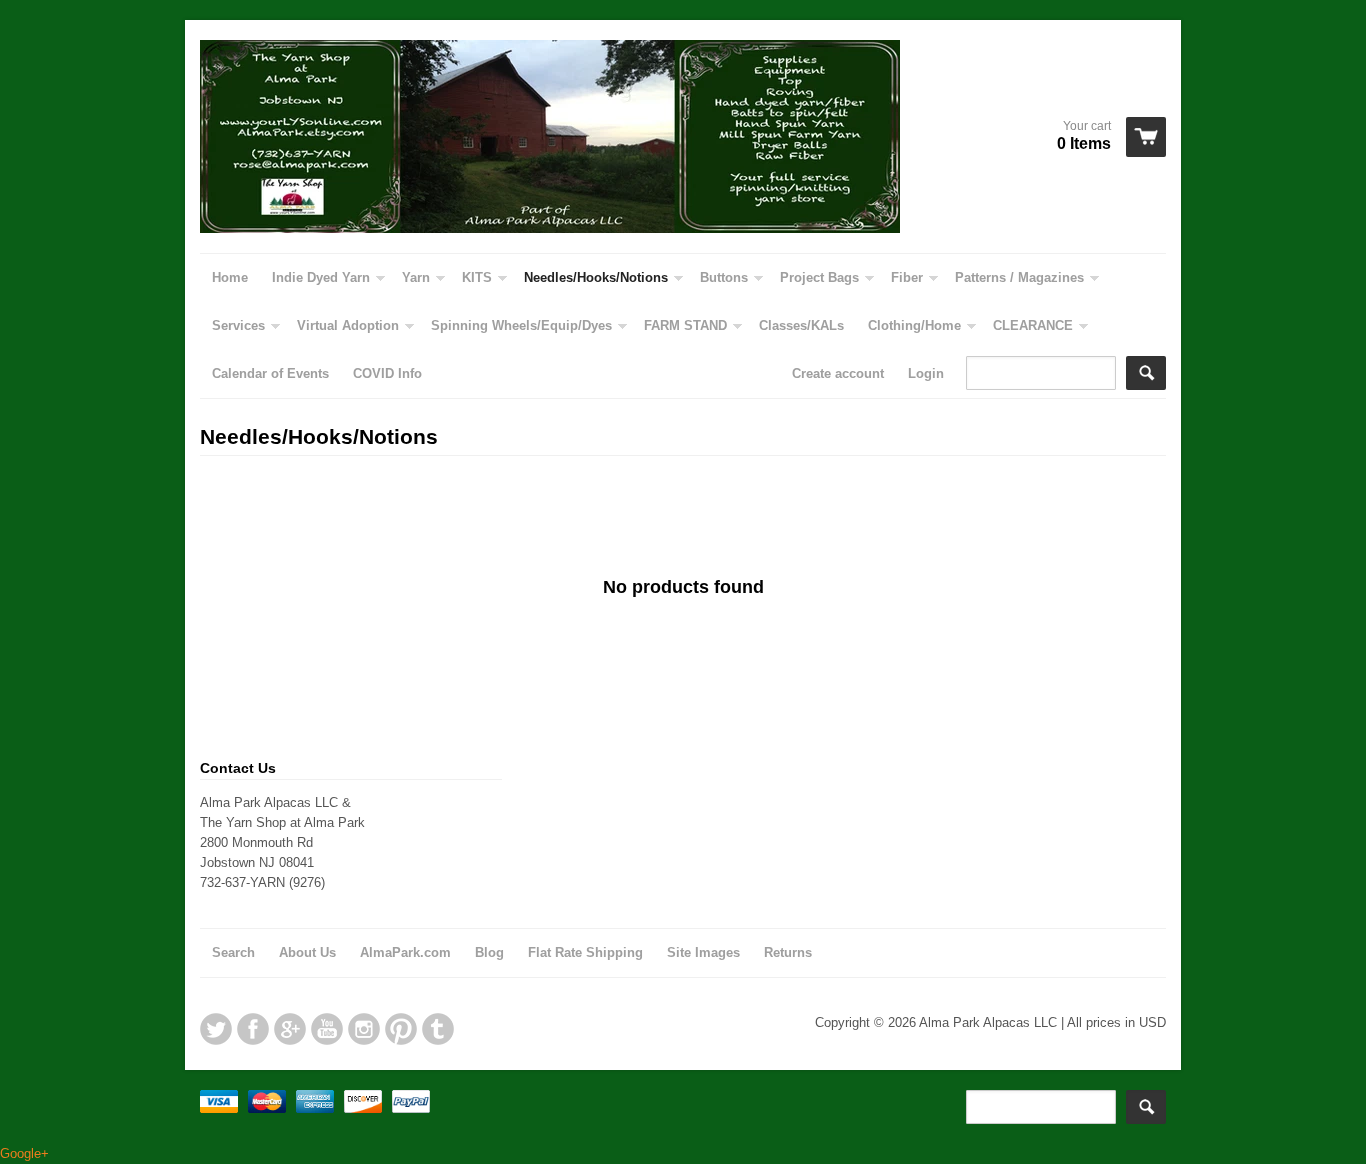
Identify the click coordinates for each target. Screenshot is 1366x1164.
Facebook (253, 1029)
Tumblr (438, 1029)
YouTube (327, 1029)
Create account (838, 373)
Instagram (364, 1029)
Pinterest (401, 1029)
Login (926, 373)
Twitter (216, 1029)
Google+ (290, 1029)
